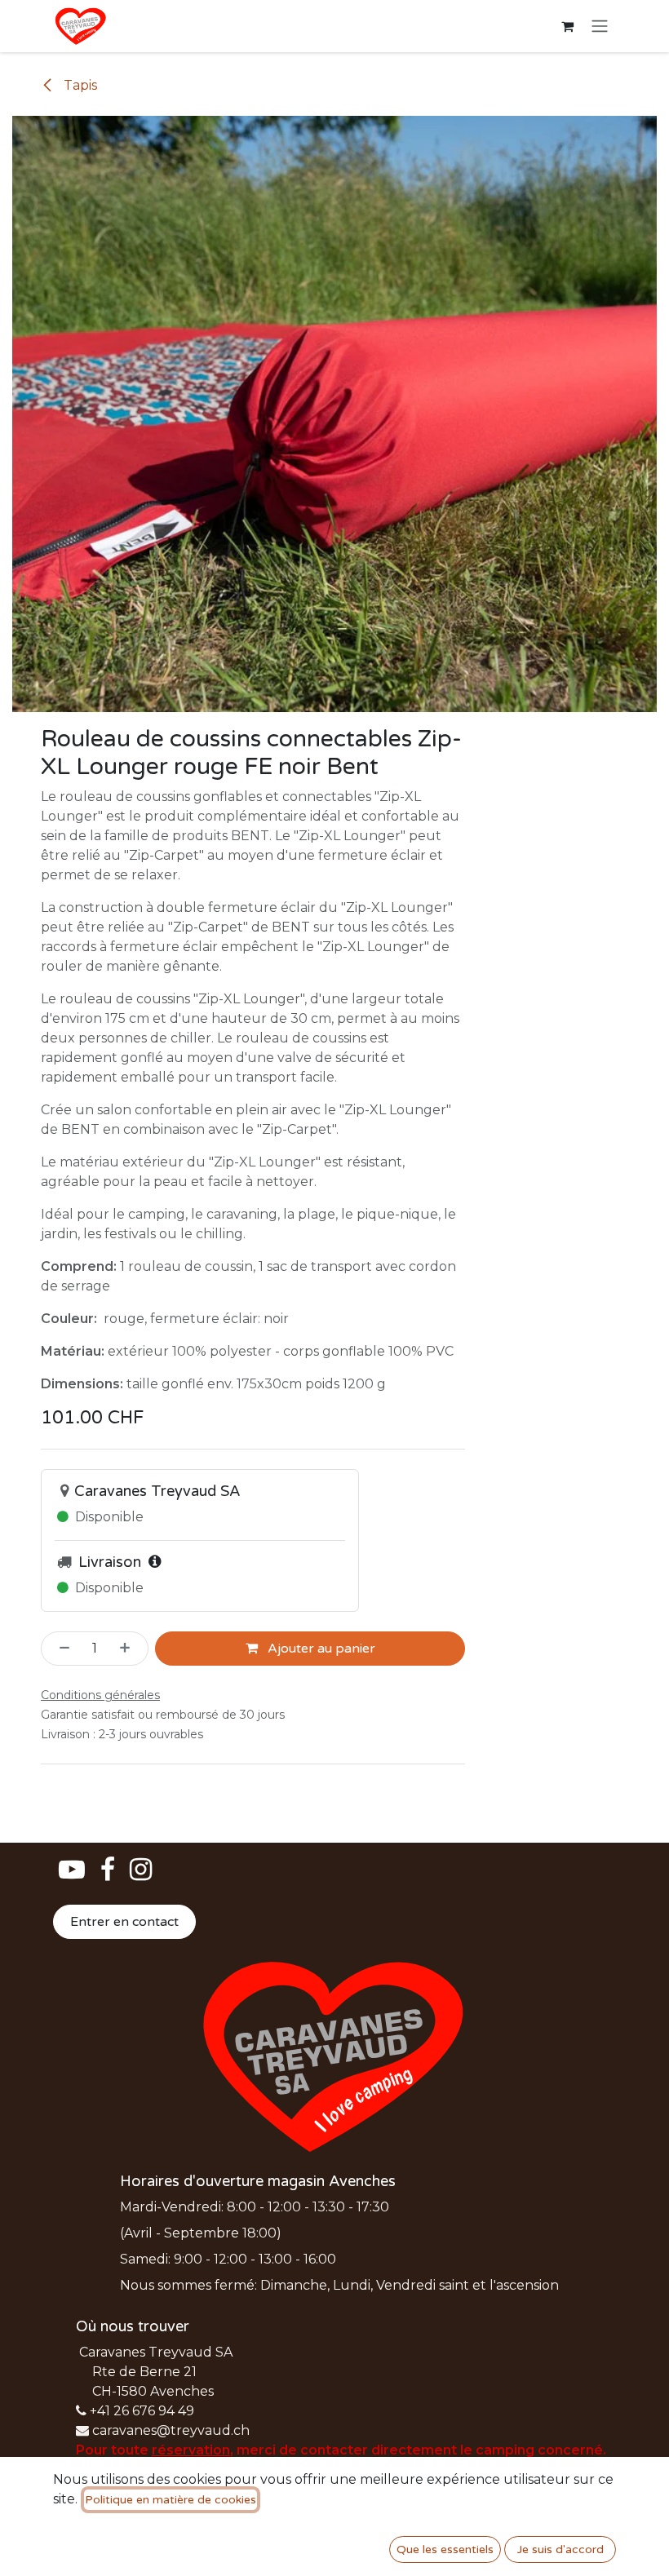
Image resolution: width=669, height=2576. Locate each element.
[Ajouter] (130, 1649)
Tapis (79, 85)
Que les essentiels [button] (445, 2549)
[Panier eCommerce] (567, 26)
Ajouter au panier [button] (320, 1649)
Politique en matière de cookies (171, 2500)
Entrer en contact (124, 1922)
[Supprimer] (60, 1649)
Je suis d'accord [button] (560, 2549)
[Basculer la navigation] (600, 27)
